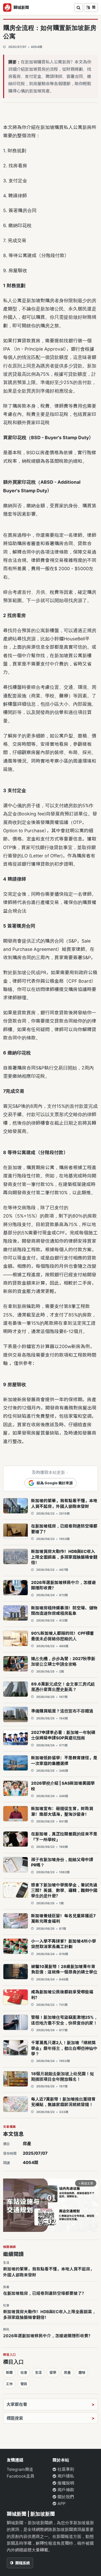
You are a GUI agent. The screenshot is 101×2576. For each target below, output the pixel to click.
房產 (27, 2144)
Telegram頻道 (20, 2469)
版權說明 (65, 2483)
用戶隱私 (65, 2476)
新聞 (9, 2372)
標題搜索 (15, 2418)
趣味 (82, 2372)
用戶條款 (65, 2490)
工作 (9, 2384)
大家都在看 (17, 2404)
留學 (53, 2372)
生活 (38, 2372)
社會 (24, 2372)
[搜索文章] (78, 8)
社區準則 (65, 2469)
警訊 (24, 2384)
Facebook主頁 (21, 2476)
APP (61, 2503)
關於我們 (65, 2497)
